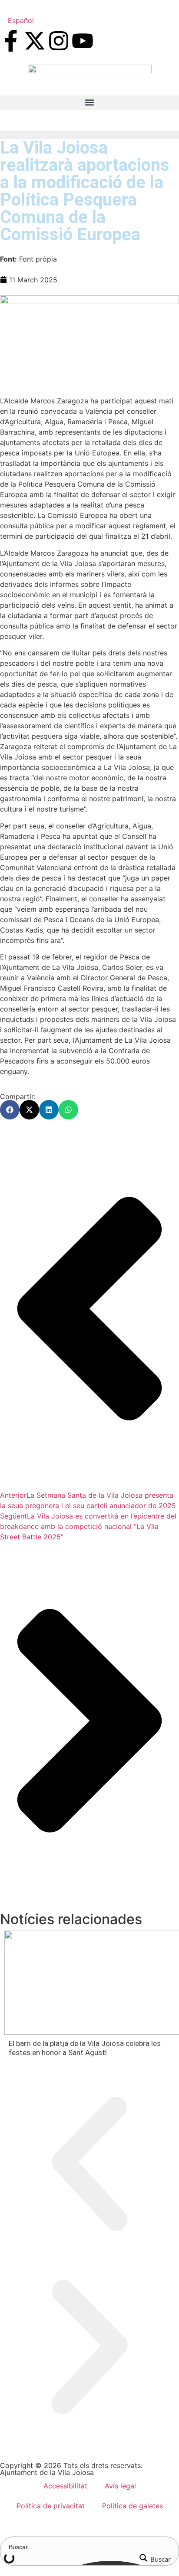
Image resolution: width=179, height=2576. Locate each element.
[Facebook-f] (11, 41)
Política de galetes (133, 2506)
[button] (89, 103)
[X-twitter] (35, 41)
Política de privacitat (51, 2506)
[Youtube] (83, 41)
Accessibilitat (65, 2486)
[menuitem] (21, 20)
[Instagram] (59, 41)
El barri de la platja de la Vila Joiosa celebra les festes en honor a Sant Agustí (85, 2048)
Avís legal (120, 2486)
